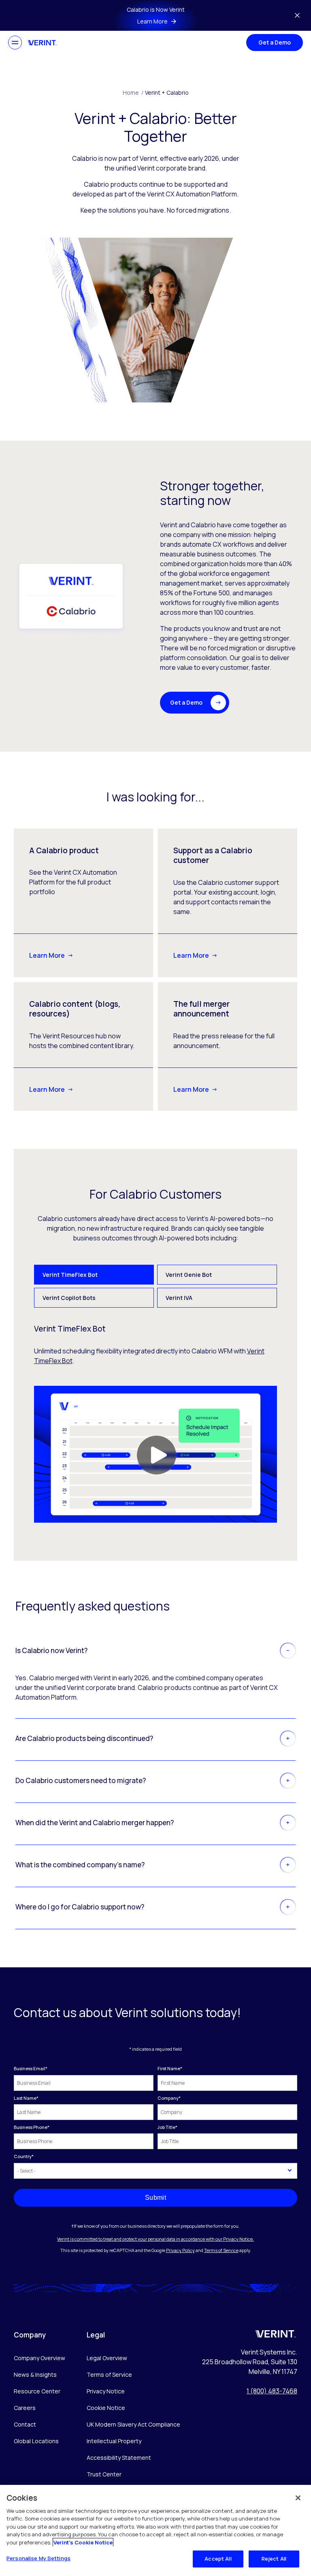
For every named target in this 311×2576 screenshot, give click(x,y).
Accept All (218, 2559)
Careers (25, 2408)
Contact (25, 2424)
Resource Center (37, 2391)
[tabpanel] (156, 1423)
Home (133, 93)
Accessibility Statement (119, 2458)
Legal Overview (107, 2358)
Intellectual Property (114, 2441)
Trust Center (104, 2474)
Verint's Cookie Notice (83, 2542)
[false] (298, 2498)
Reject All (274, 2559)
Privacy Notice (106, 2391)
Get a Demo (275, 42)
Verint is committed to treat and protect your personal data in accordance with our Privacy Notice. (155, 2239)
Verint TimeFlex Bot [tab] (70, 1275)
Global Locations (36, 2441)
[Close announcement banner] (297, 15)
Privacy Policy (180, 2250)
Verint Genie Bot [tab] (189, 1275)
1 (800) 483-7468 (272, 2391)
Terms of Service (221, 2250)
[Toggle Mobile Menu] (15, 43)
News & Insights (35, 2375)
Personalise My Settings (38, 2558)
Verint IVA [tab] (179, 1298)
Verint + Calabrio (167, 93)
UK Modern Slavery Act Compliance (133, 2424)
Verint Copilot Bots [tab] (69, 1298)
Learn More (47, 955)
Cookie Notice (106, 2408)
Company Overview (39, 2358)
